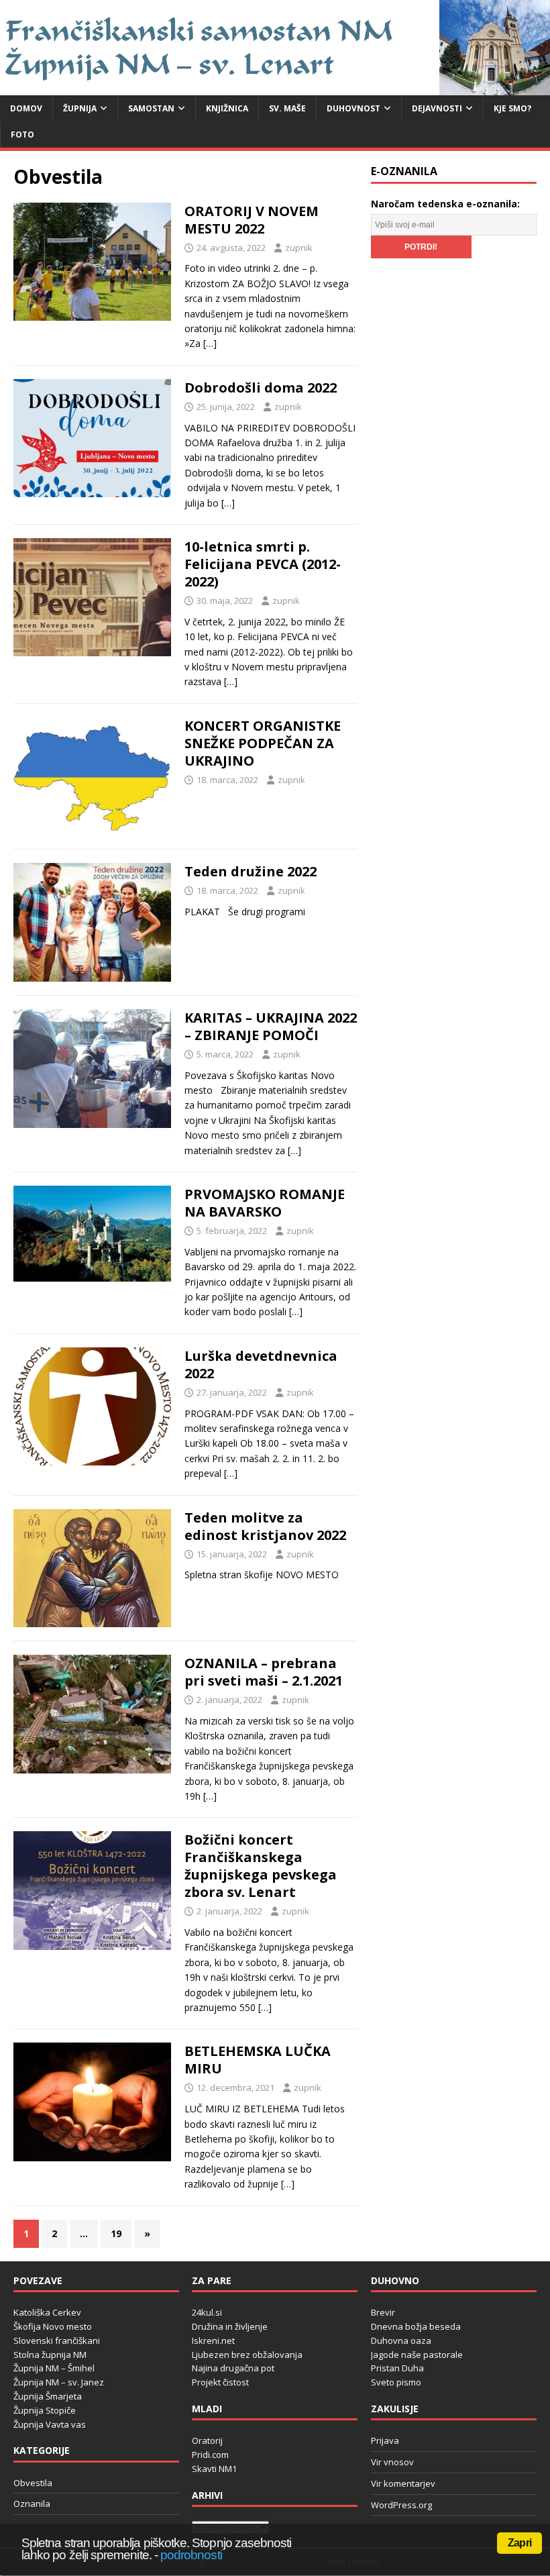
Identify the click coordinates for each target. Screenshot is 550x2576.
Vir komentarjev (403, 2483)
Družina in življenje (230, 2326)
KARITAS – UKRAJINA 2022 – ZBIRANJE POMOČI (271, 1026)
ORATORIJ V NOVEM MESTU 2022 (252, 220)
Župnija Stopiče (45, 2410)
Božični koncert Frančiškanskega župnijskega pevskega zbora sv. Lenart (261, 1866)
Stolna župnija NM (50, 2355)
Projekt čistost (220, 2382)
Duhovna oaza (401, 2340)
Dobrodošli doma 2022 (261, 388)
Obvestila (33, 2483)
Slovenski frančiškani (57, 2340)
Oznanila (32, 2504)
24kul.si (207, 2312)
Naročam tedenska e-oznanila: (445, 204)
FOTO (22, 135)
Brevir (383, 2312)
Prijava (385, 2440)
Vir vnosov (392, 2462)
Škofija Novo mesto (53, 2326)
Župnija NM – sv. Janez (59, 2382)
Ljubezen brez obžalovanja (247, 2355)
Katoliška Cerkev (47, 2312)
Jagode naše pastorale (417, 2355)
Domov (26, 108)
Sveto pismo (396, 2382)
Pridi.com (210, 2455)
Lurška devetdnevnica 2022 (261, 1364)
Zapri (519, 2543)
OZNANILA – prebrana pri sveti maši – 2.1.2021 (264, 1672)
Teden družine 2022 (251, 871)
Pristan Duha (397, 2368)
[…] (210, 343)
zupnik (299, 248)
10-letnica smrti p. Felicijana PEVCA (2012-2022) (263, 564)
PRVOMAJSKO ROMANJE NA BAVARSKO (265, 1203)
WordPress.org (401, 2505)
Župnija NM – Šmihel (54, 2368)
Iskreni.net (213, 2340)
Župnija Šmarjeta (48, 2396)
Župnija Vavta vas (50, 2424)
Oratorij (207, 2440)
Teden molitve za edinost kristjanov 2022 (265, 1526)
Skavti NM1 (214, 2469)
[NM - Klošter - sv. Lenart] (275, 87)
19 (116, 2233)
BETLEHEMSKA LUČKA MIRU (258, 2060)
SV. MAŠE (287, 108)
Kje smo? (512, 108)
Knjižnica (227, 108)
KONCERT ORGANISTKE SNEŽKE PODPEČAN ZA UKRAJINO (263, 743)
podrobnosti (191, 2555)
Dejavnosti (437, 108)
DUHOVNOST (353, 108)
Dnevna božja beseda (416, 2326)
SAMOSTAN (151, 108)
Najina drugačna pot (233, 2368)
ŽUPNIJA (80, 108)
